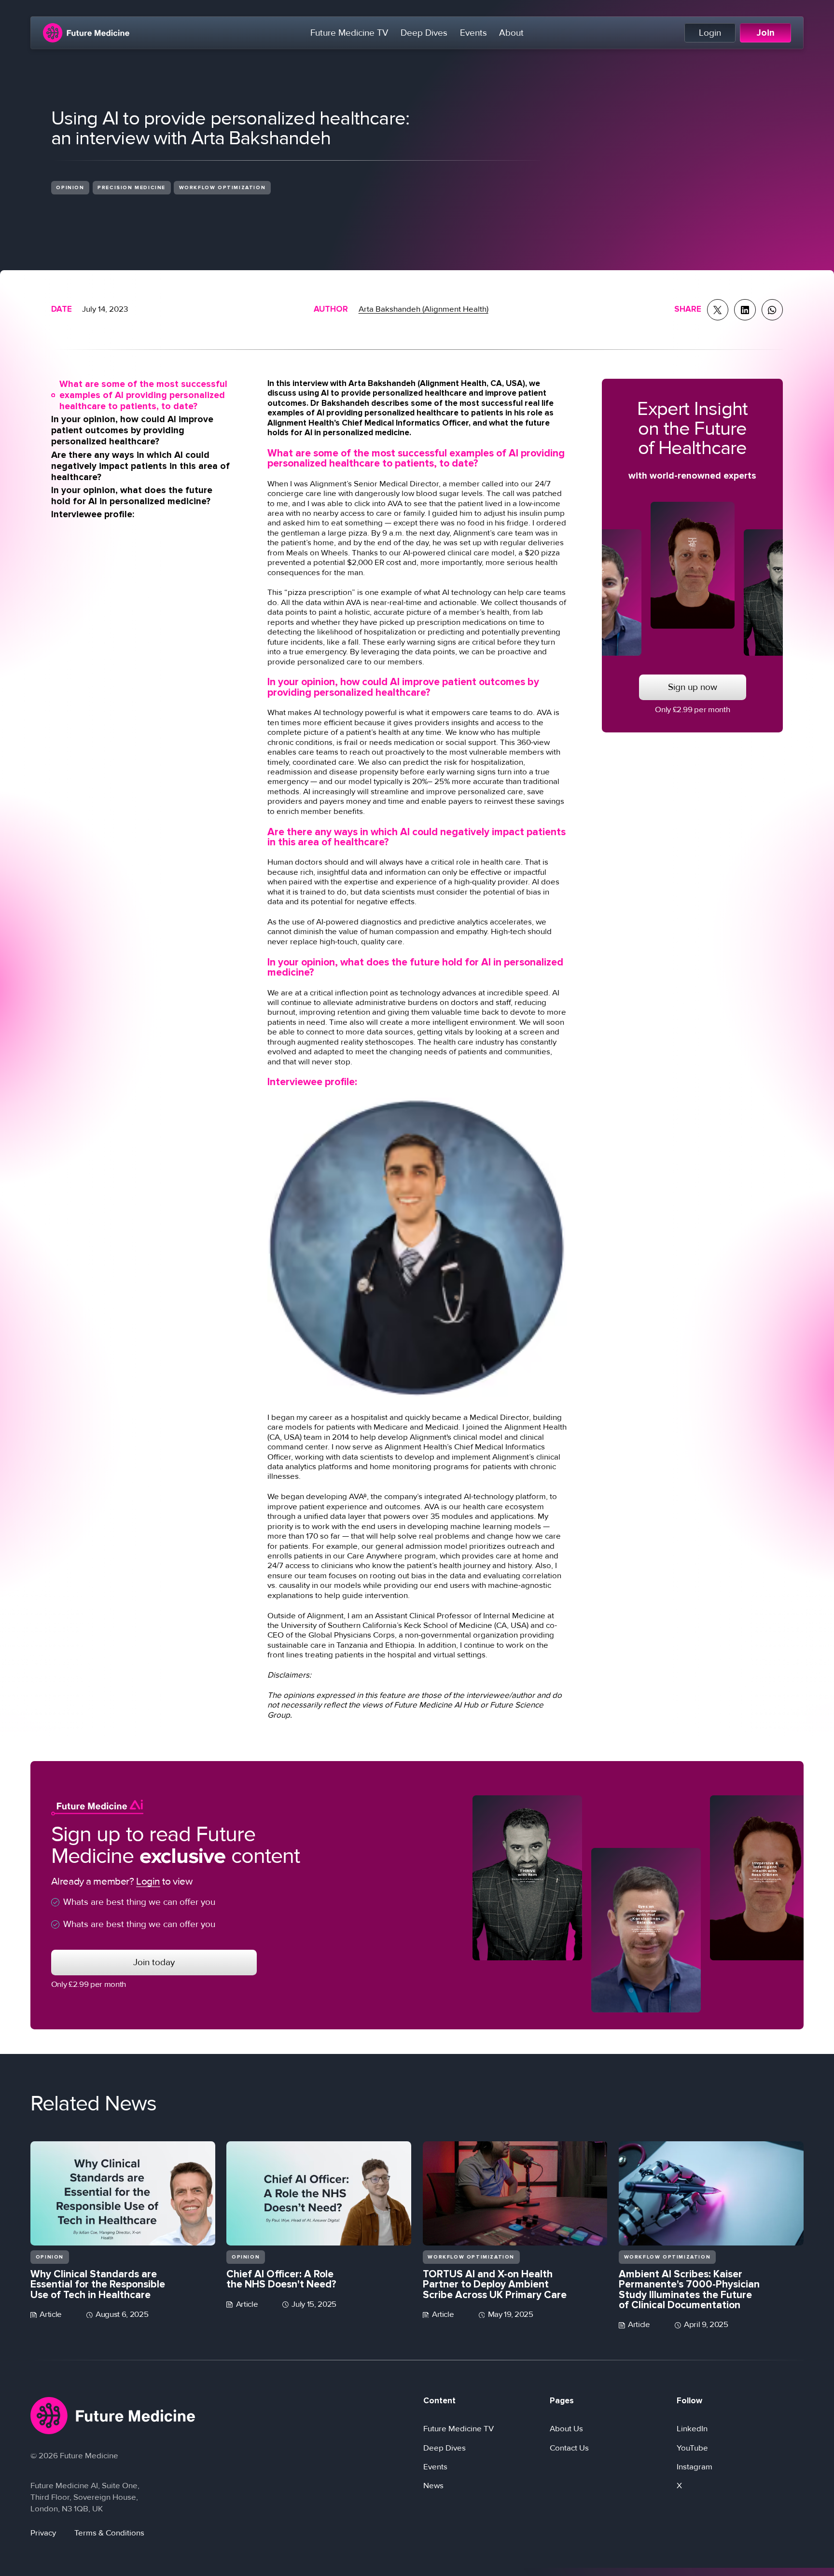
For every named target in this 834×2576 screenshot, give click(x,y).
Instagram (695, 2467)
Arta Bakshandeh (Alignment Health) (424, 309)
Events (473, 33)
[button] (142, 395)
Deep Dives (424, 33)
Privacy (43, 2533)
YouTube (692, 2448)
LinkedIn (692, 2429)
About (511, 33)
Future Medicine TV (349, 33)
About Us (566, 2429)
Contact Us (569, 2448)
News (433, 2486)
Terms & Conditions (109, 2533)
